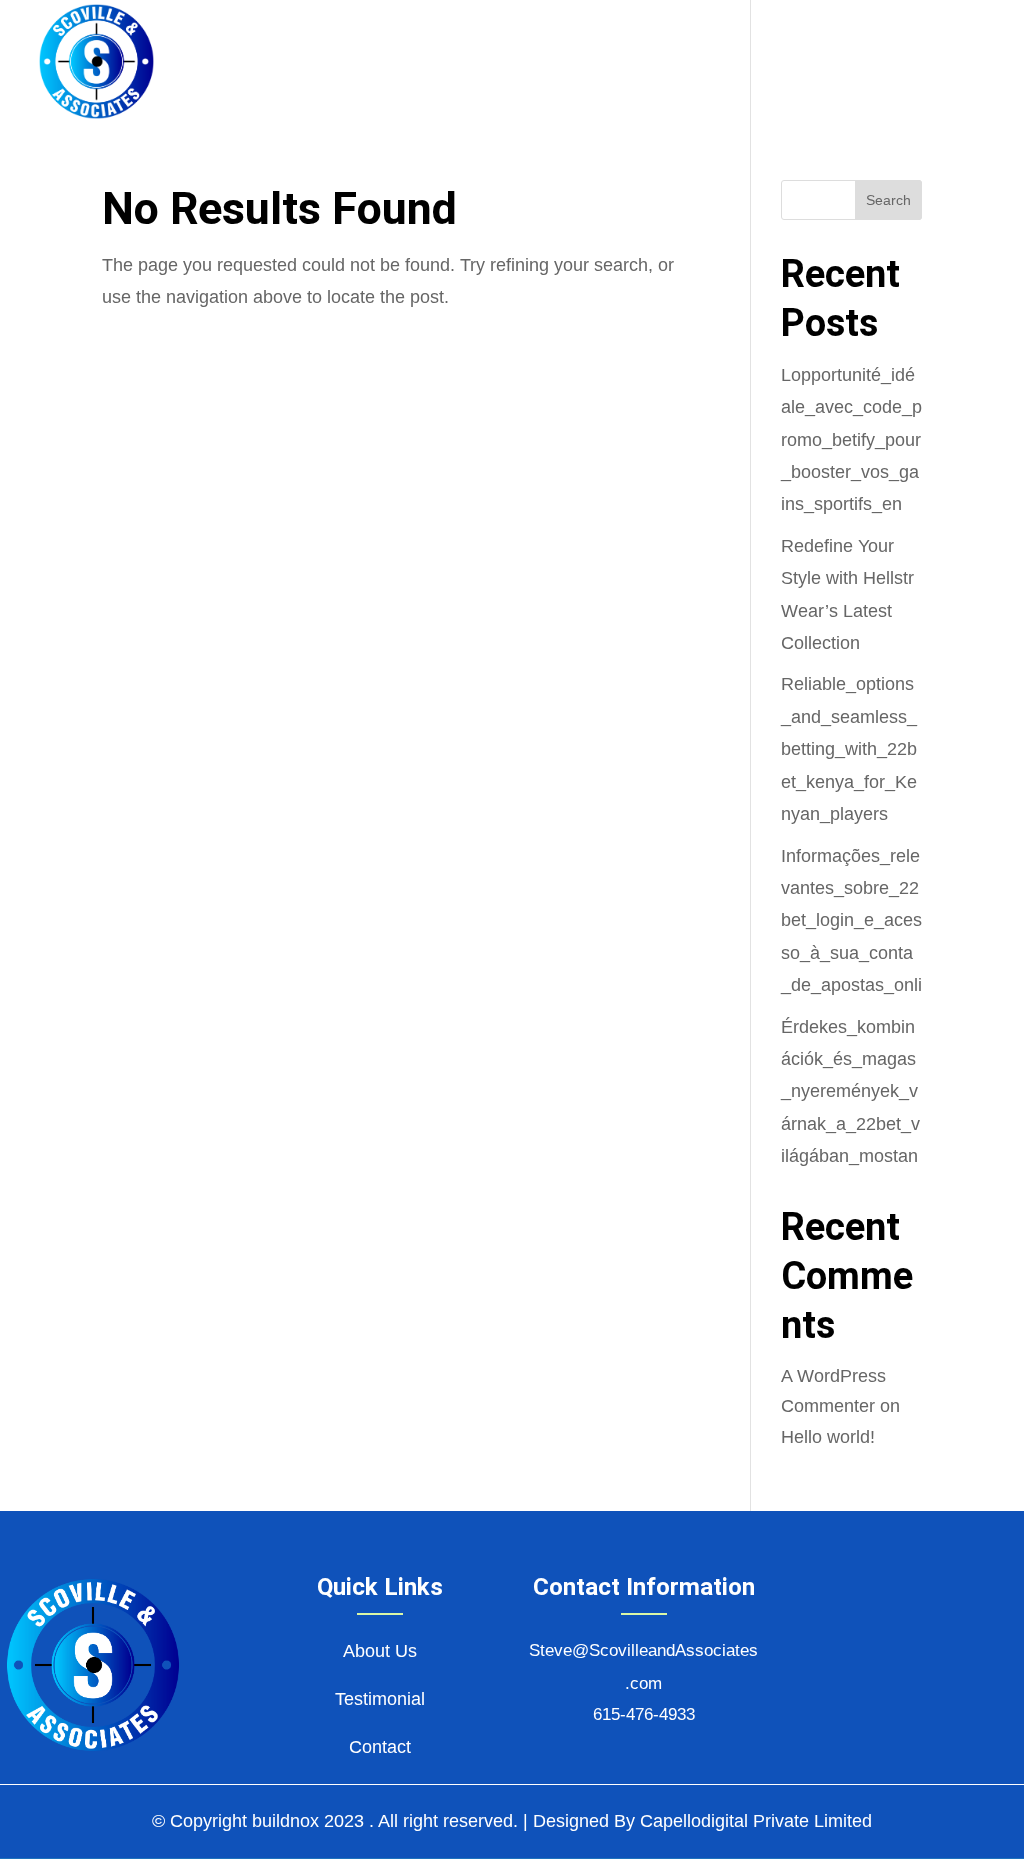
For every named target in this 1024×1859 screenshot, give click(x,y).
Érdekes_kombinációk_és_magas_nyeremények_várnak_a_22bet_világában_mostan (850, 1092)
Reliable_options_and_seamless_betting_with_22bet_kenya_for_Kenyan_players (849, 749)
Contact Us (934, 62)
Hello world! (828, 1437)
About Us (338, 62)
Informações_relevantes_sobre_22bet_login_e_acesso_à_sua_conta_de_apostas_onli (851, 921)
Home (239, 62)
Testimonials (783, 62)
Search (888, 200)
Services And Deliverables (551, 62)
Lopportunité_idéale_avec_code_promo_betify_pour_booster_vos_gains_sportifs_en (851, 440)
